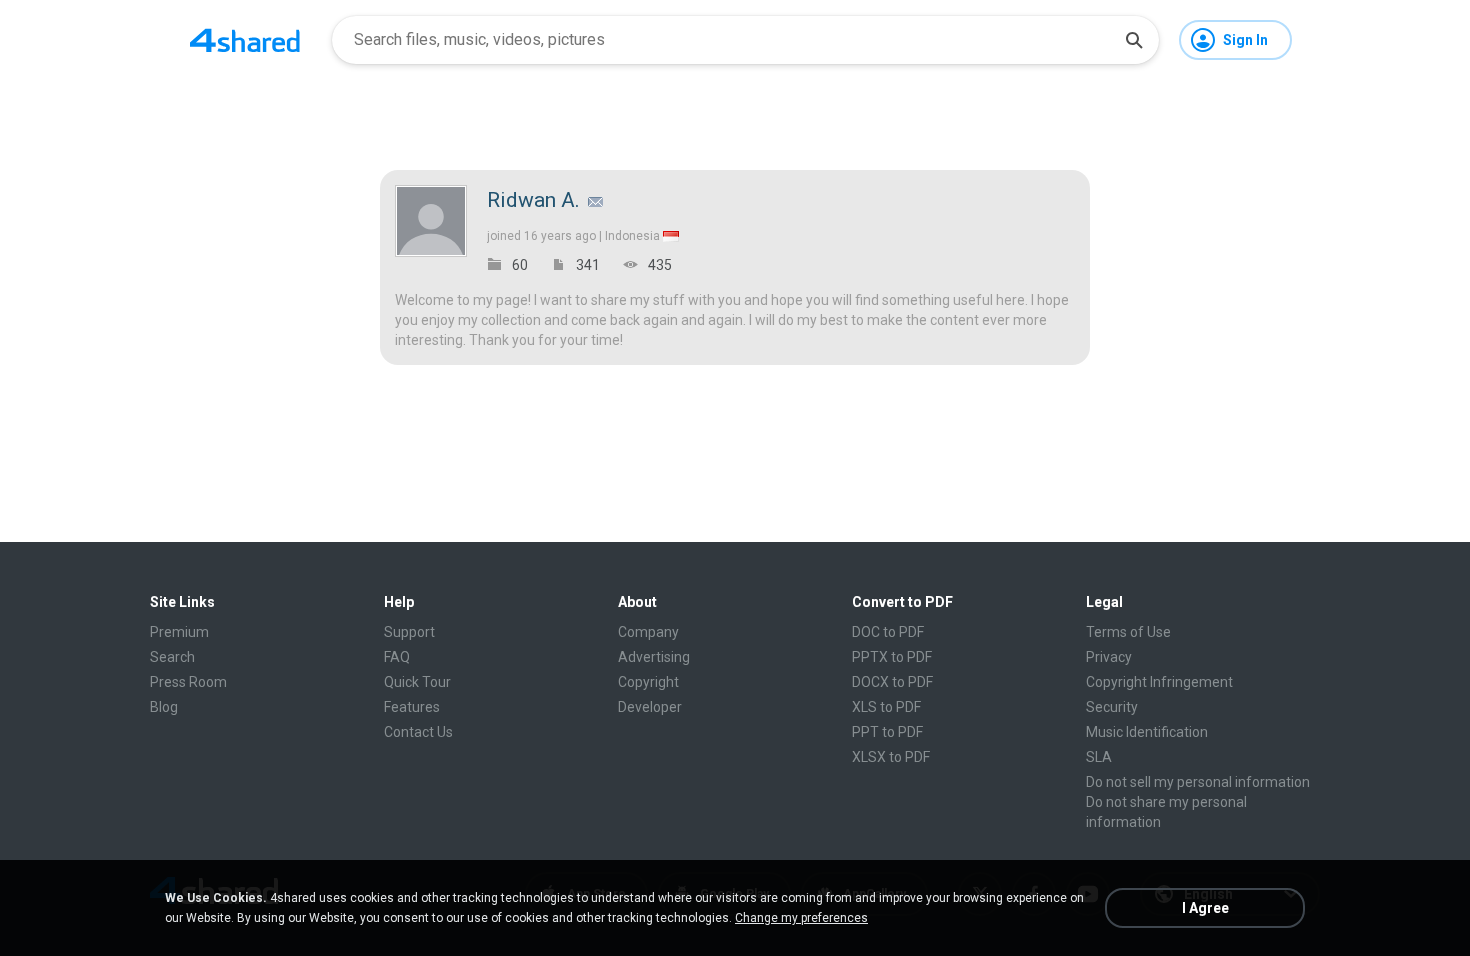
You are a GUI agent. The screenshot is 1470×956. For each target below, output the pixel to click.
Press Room (188, 682)
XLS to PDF (886, 707)
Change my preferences (801, 918)
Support (409, 632)
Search (172, 657)
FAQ (397, 657)
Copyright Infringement (1159, 682)
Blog (164, 707)
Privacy (1109, 657)
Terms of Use (1128, 632)
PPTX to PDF (892, 657)
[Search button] (1134, 40)
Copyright (648, 682)
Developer (650, 707)
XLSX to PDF (891, 757)
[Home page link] (245, 40)
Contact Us (418, 732)
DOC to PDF (888, 632)
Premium (179, 632)
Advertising (654, 657)
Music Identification (1147, 732)
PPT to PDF (887, 732)
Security (1112, 707)
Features (412, 707)
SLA (1099, 757)
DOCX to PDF (892, 682)
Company (648, 632)
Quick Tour (417, 682)
